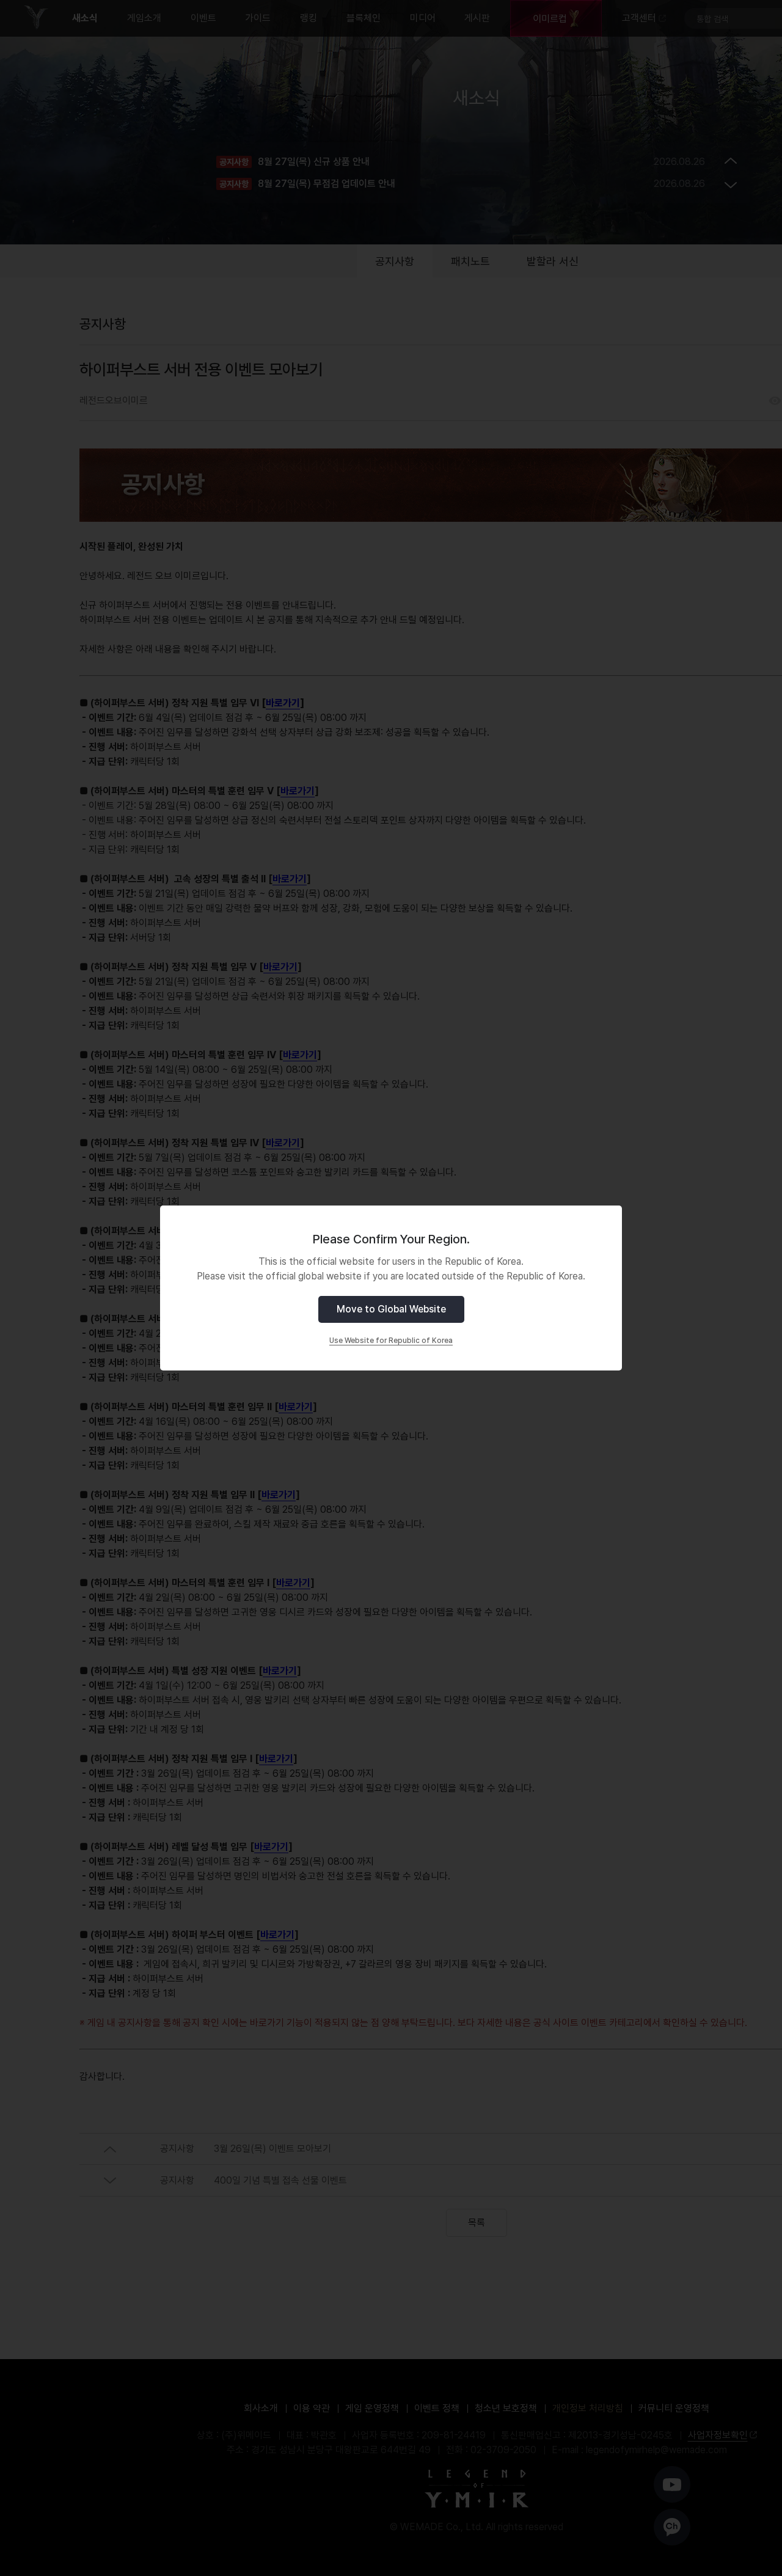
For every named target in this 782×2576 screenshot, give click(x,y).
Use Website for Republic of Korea (391, 1341)
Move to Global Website (391, 1309)
